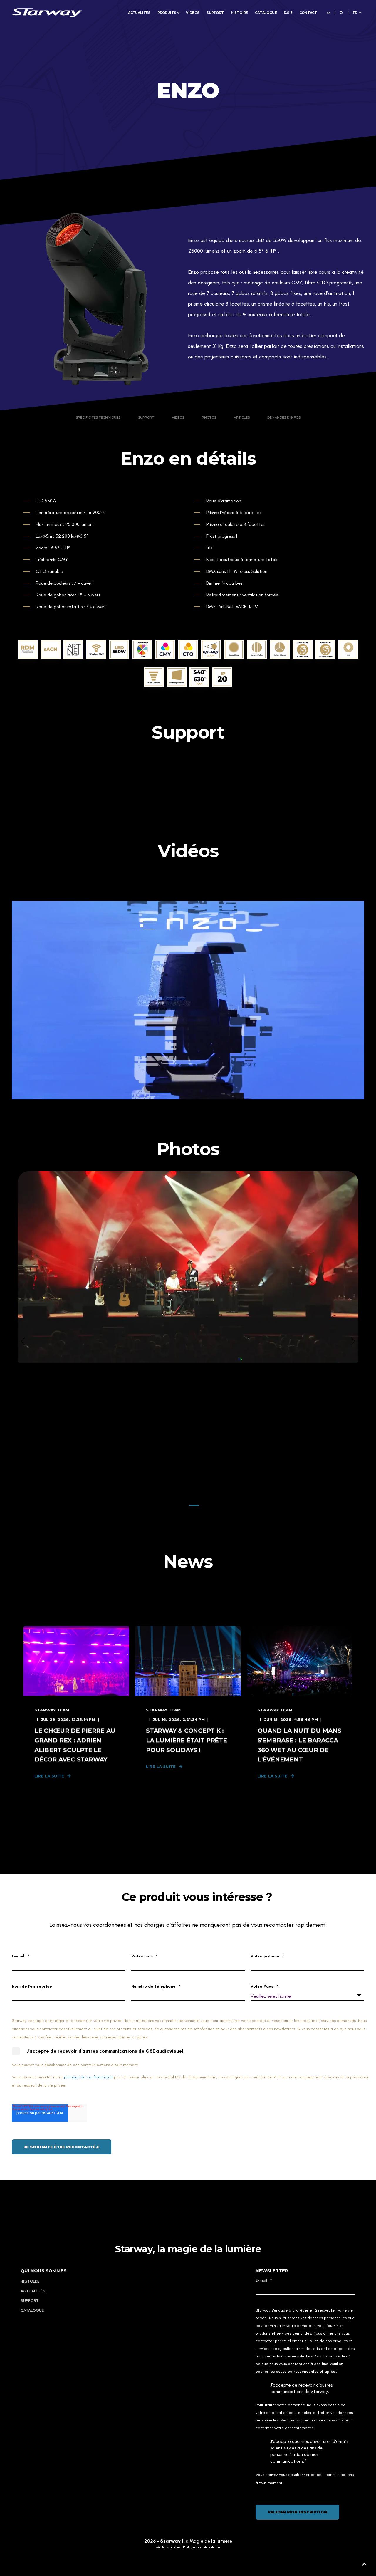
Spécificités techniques (98, 418)
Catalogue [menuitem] (266, 12)
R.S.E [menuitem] (288, 12)
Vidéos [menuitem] (193, 12)
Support (146, 418)
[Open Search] (342, 12)
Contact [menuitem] (308, 12)
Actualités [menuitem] (139, 12)
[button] (182, 1505)
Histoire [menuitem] (239, 12)
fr (355, 12)
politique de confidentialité (88, 2077)
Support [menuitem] (215, 12)
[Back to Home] (47, 12)
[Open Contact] (329, 12)
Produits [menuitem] (167, 12)
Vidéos (178, 418)
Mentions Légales (168, 2547)
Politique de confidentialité (202, 2547)
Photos (209, 418)
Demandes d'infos (284, 418)
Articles (242, 418)
